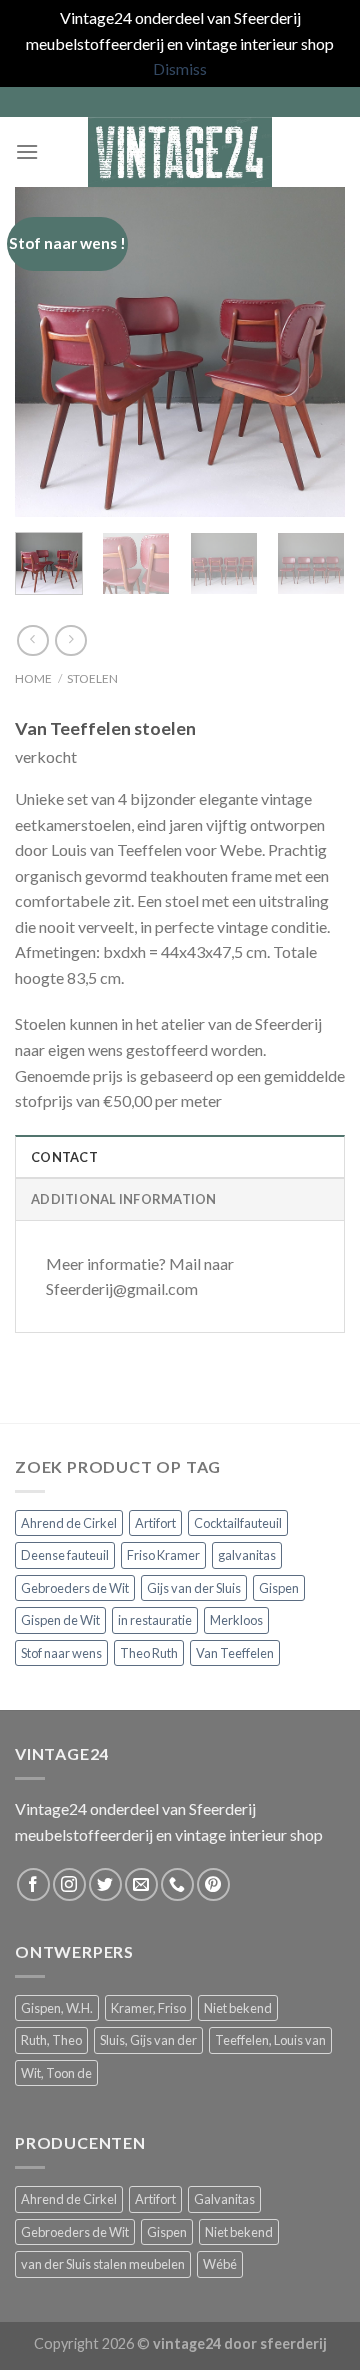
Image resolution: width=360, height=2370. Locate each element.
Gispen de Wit (60, 1620)
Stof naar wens (61, 1653)
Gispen (279, 1588)
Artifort (155, 1523)
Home (33, 678)
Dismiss (180, 68)
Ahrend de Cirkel (69, 1523)
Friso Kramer (163, 1555)
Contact (64, 1157)
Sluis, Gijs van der (148, 2040)
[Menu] (27, 151)
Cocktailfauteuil (238, 1523)
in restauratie (155, 1620)
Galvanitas (224, 2199)
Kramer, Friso (148, 2008)
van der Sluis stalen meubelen (103, 2264)
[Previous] (47, 352)
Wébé (220, 2264)
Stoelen (92, 678)
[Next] (313, 352)
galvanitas (247, 1555)
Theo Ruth (149, 1653)
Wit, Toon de (56, 2073)
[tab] (180, 1156)
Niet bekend (238, 2008)
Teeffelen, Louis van (270, 2040)
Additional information (124, 1199)
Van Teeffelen (235, 1653)
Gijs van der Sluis (194, 1588)
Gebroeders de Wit (75, 1588)
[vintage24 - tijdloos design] (180, 152)
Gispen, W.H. (57, 2008)
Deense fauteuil (65, 1555)
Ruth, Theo (51, 2040)
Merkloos (236, 1620)
